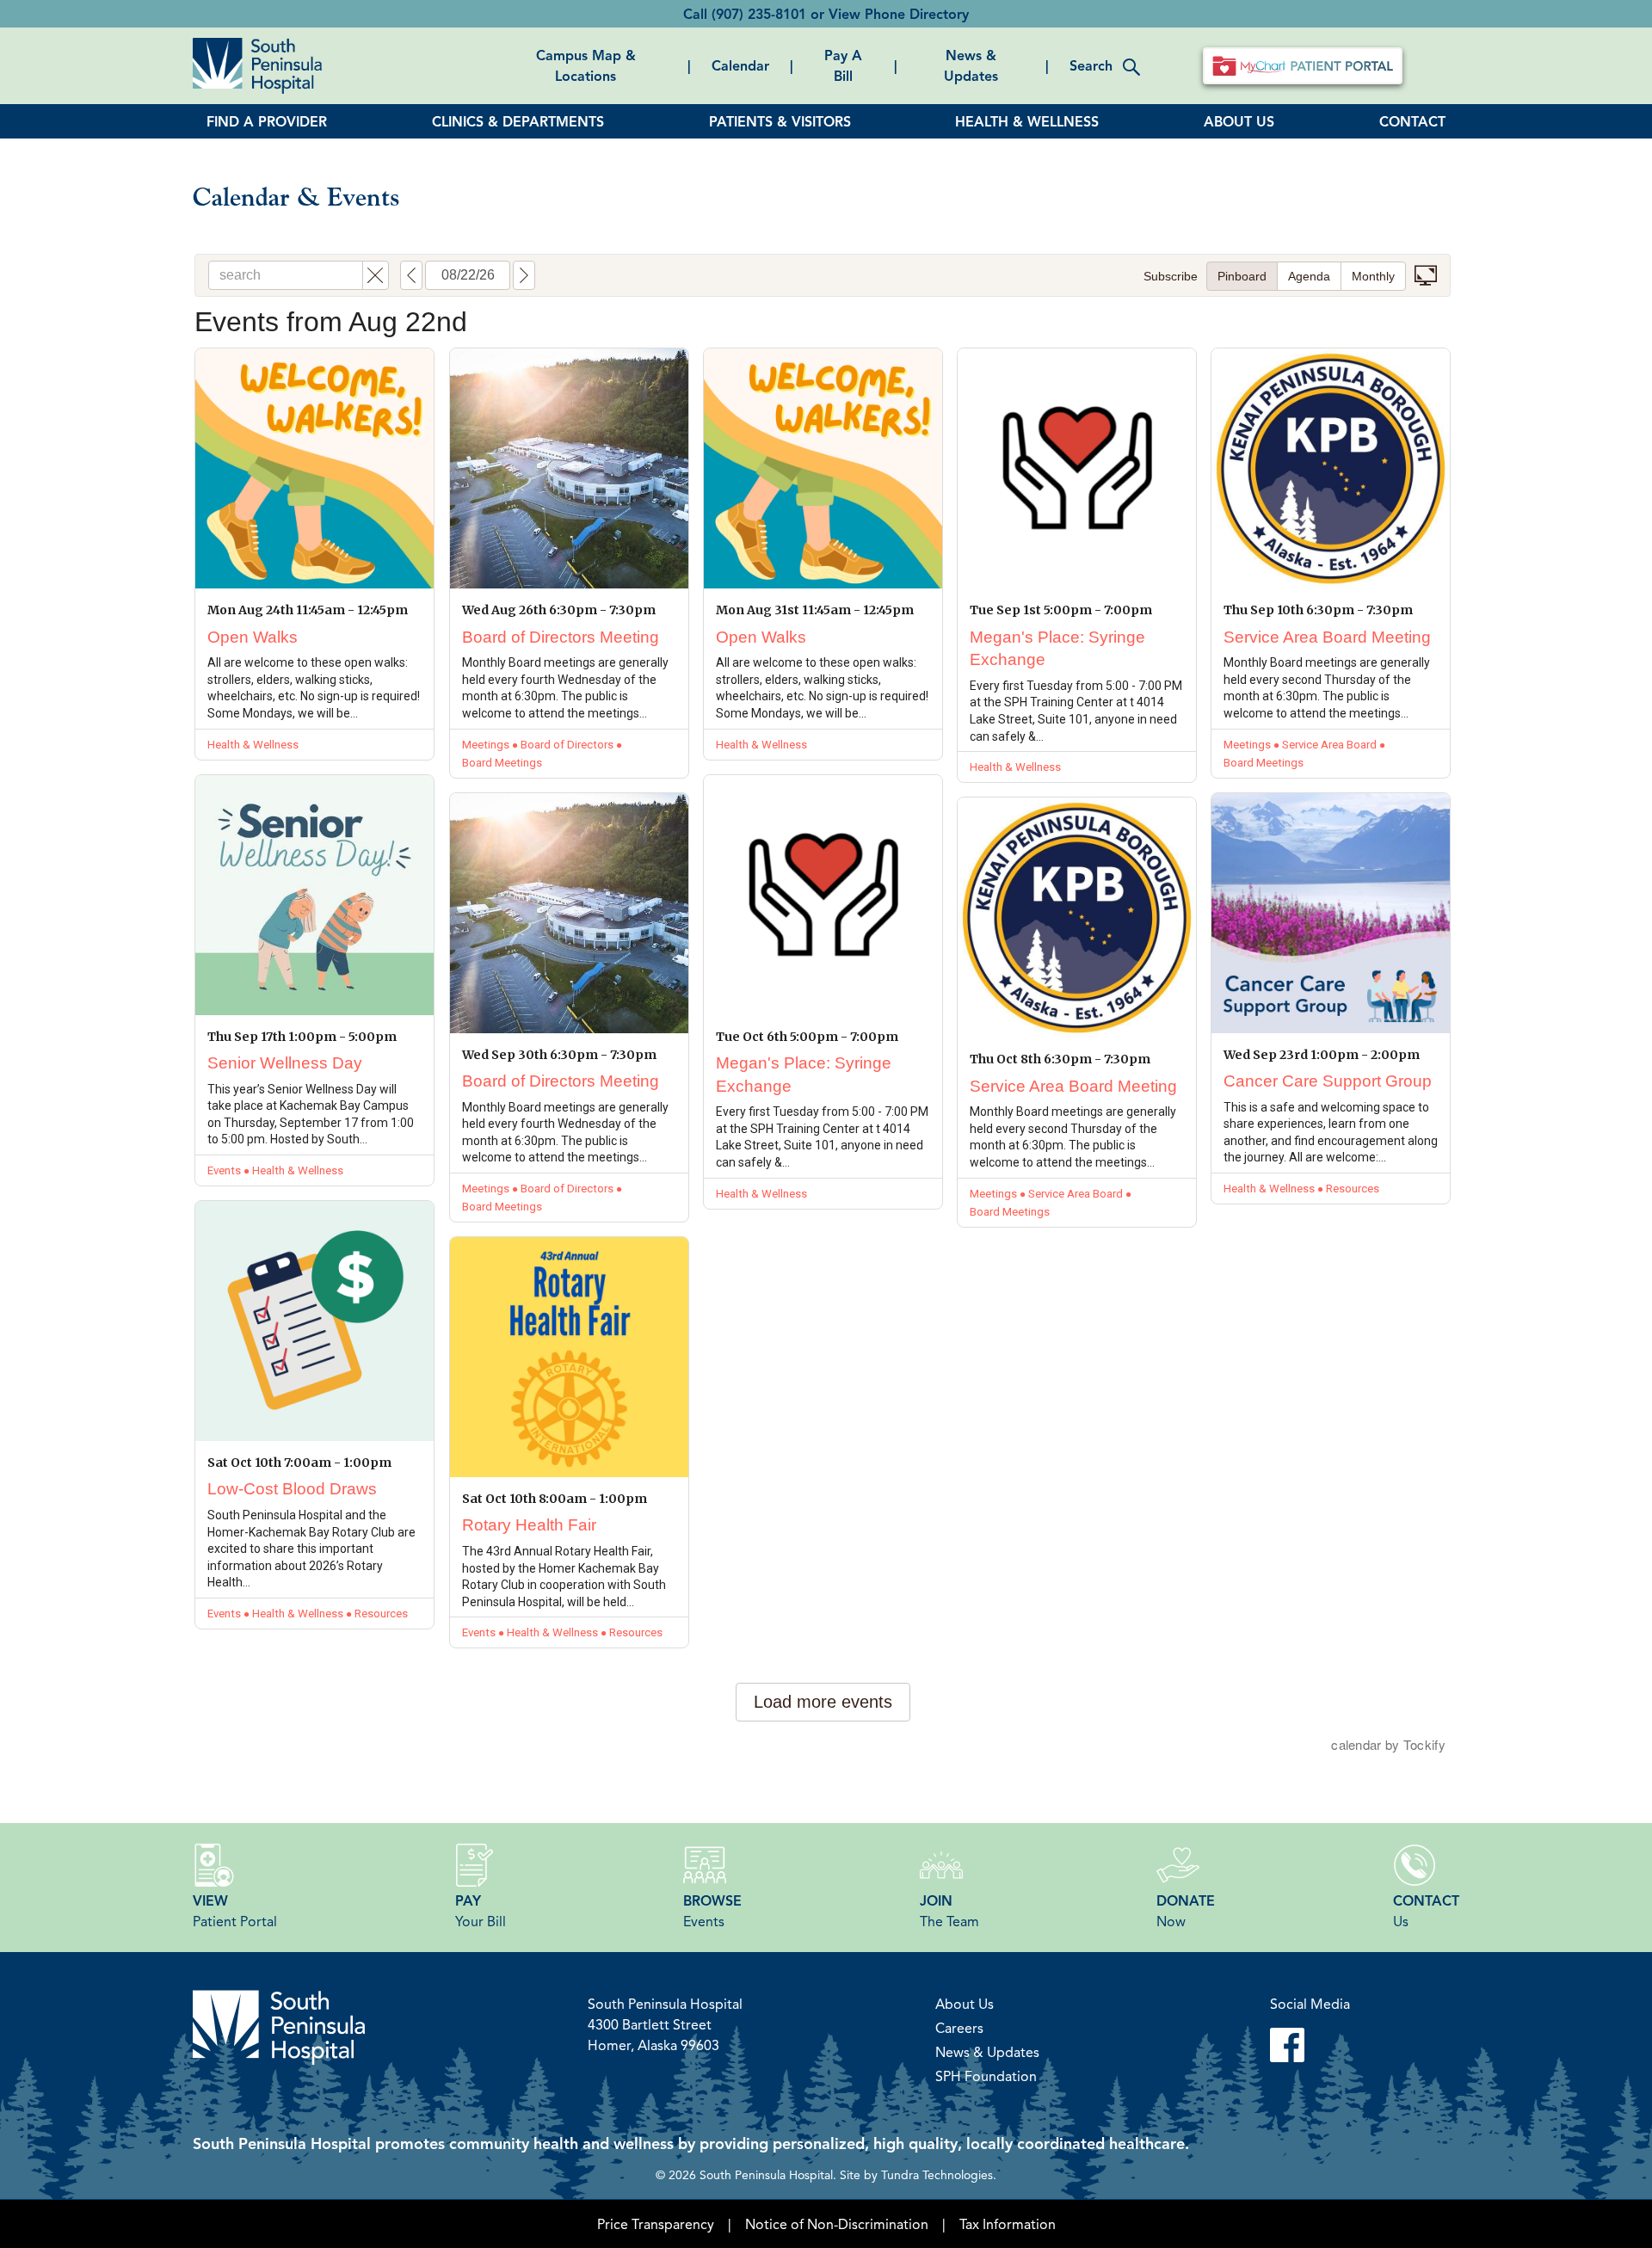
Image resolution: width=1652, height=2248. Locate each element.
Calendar (740, 65)
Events (712, 1911)
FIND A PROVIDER (267, 121)
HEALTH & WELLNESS (1027, 121)
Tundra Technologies (937, 2174)
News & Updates (971, 65)
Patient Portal (235, 1911)
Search (1091, 65)
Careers (959, 2028)
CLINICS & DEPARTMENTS (518, 121)
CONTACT (1412, 121)
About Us (965, 2004)
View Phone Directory (899, 14)
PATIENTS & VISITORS (780, 121)
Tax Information (1008, 2224)
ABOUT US (1239, 121)
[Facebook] (1310, 2045)
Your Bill (481, 1911)
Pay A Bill (843, 65)
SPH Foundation (986, 2076)
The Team (949, 1911)
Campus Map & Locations (586, 65)
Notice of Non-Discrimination (837, 2224)
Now (1186, 1911)
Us (1426, 1911)
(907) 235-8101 (759, 14)
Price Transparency (656, 2224)
